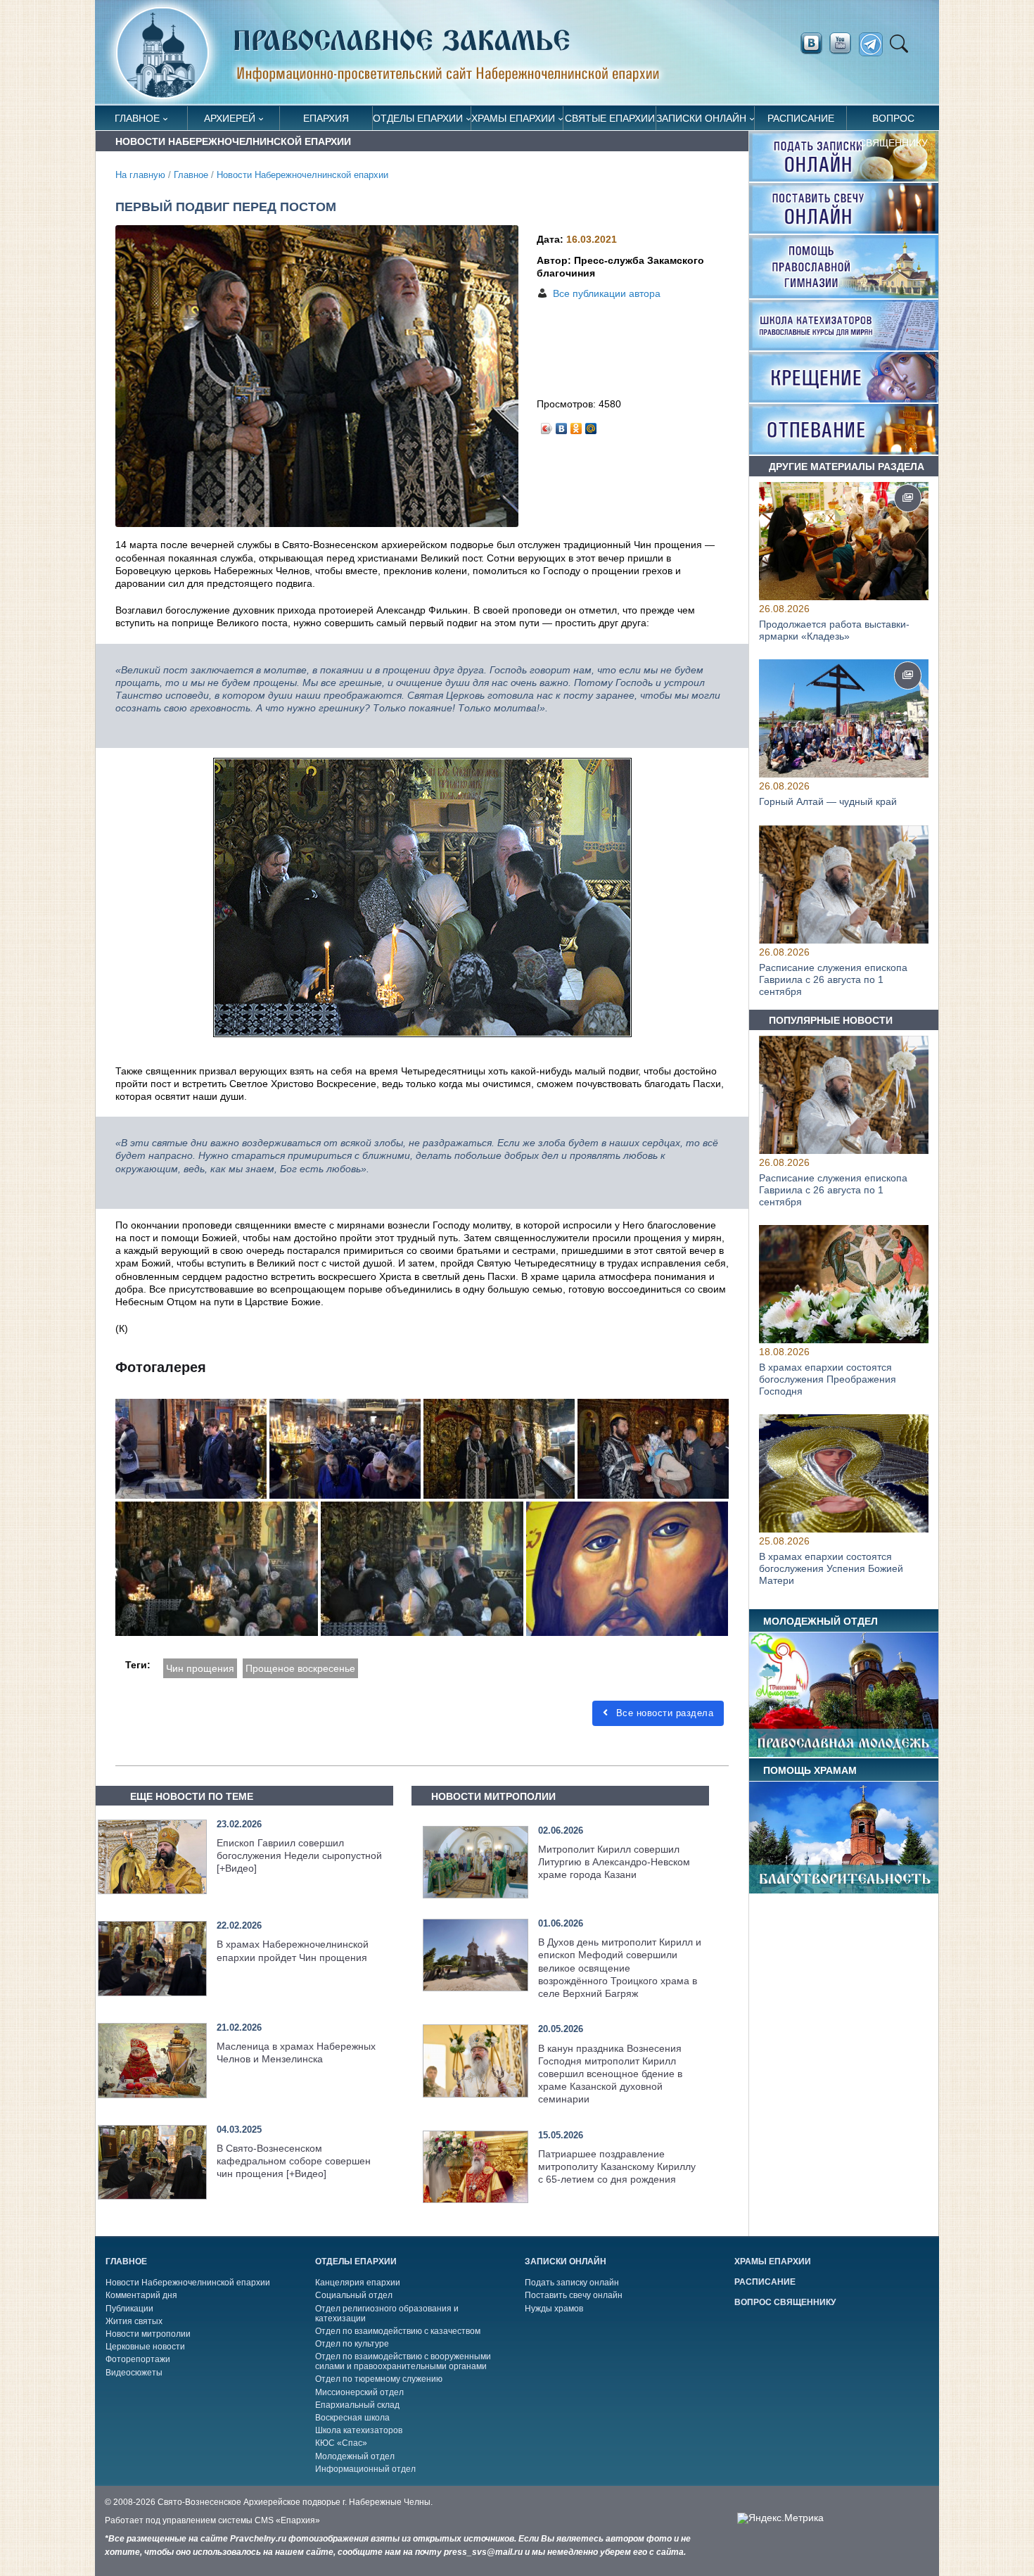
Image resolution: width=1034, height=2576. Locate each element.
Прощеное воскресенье (300, 1668)
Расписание (801, 118)
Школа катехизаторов (359, 2430)
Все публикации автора (607, 293)
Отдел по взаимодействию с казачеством (398, 2331)
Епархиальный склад (357, 2405)
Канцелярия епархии (358, 2283)
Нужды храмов (554, 2309)
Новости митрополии (148, 2334)
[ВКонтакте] (562, 425)
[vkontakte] (811, 44)
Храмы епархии (513, 118)
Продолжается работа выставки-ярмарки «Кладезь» (834, 630)
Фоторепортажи (138, 2359)
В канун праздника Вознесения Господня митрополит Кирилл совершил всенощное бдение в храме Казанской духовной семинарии (610, 2074)
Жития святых (134, 2321)
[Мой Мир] (591, 425)
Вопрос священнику (893, 121)
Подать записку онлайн (572, 2283)
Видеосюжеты (134, 2373)
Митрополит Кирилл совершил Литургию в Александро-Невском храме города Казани (614, 1862)
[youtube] (844, 44)
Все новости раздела (663, 1713)
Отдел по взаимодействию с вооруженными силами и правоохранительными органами (403, 2361)
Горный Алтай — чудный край (828, 802)
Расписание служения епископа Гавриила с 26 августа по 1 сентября (833, 979)
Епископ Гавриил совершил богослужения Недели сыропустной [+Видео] (299, 1855)
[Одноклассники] (576, 425)
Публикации (129, 2309)
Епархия (326, 118)
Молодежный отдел (355, 2456)
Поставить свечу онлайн (574, 2295)
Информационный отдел (365, 2469)
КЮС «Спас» (341, 2443)
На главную (140, 175)
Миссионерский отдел (359, 2392)
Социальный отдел (354, 2295)
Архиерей (230, 118)
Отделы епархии (418, 118)
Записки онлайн (701, 118)
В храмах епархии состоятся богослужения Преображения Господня (828, 1379)
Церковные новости (145, 2347)
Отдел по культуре (352, 2344)
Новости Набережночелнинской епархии (302, 175)
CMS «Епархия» (287, 2520)
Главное (137, 118)
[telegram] (875, 45)
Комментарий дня (141, 2295)
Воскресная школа (352, 2418)
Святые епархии (610, 118)
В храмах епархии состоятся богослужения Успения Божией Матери (831, 1569)
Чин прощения (200, 1668)
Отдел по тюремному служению (379, 2379)
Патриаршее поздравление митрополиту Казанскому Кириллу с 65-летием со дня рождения (617, 2166)
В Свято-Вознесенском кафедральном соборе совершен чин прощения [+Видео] (294, 2161)
